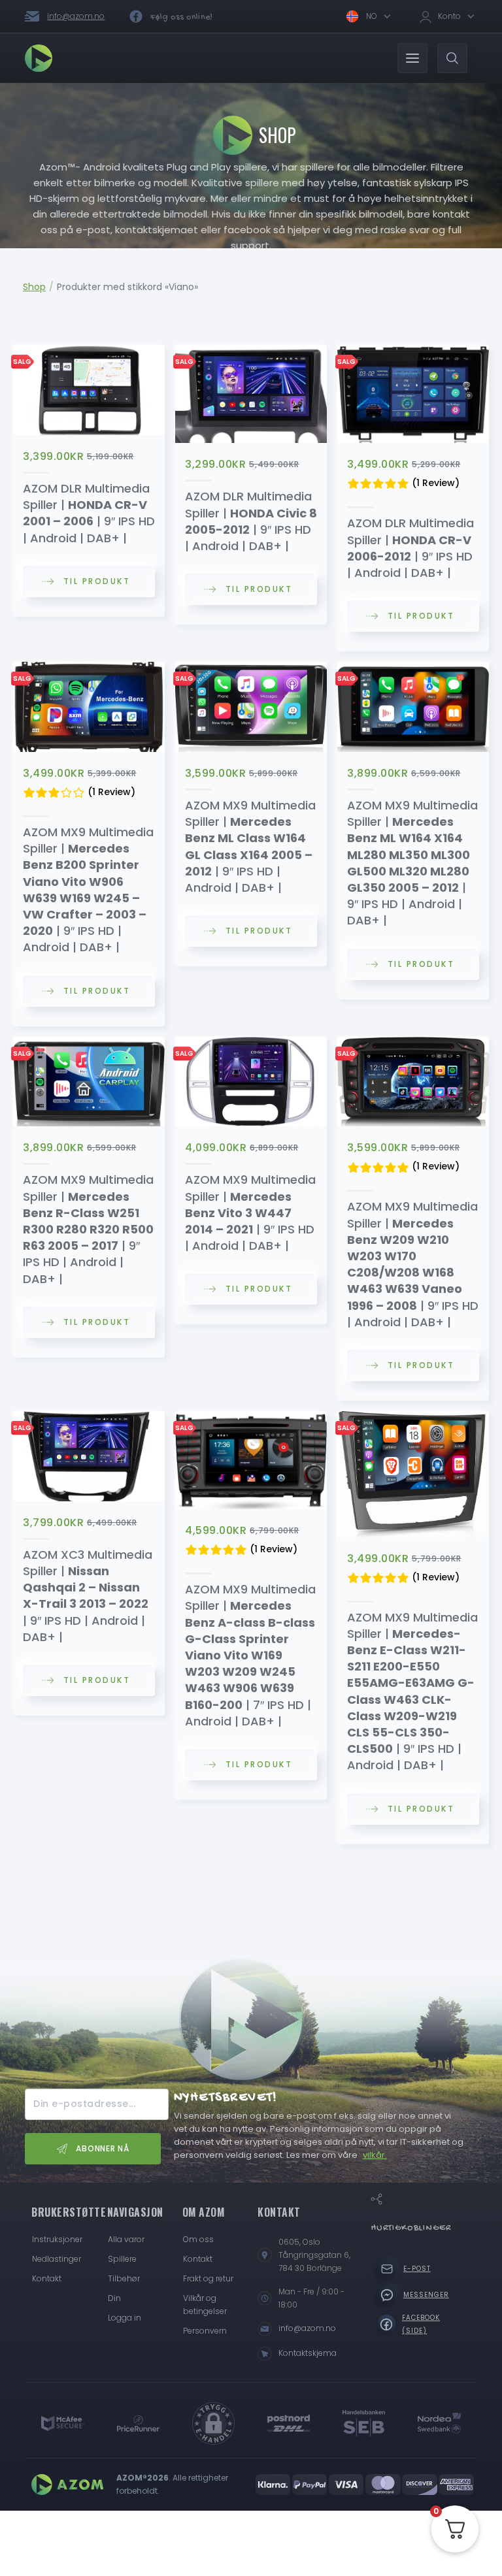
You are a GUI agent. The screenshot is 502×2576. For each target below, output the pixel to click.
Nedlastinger (57, 2259)
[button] (368, 16)
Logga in (125, 2318)
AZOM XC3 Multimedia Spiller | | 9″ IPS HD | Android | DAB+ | (88, 1596)
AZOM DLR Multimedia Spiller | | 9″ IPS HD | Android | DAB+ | (89, 513)
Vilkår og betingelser (205, 2305)
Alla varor (126, 2239)
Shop (34, 287)
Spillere (122, 2259)
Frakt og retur (208, 2278)
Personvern (205, 2331)
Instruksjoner (57, 2239)
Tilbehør (124, 2278)
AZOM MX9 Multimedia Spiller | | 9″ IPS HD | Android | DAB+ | (88, 889)
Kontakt (47, 2278)
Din (114, 2298)
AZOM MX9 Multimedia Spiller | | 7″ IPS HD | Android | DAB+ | (250, 1655)
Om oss (198, 2239)
